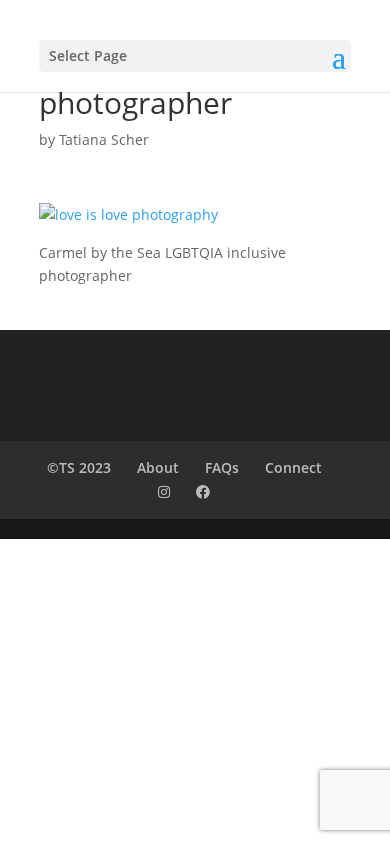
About (158, 467)
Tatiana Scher (104, 139)
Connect (293, 467)
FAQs (222, 467)
